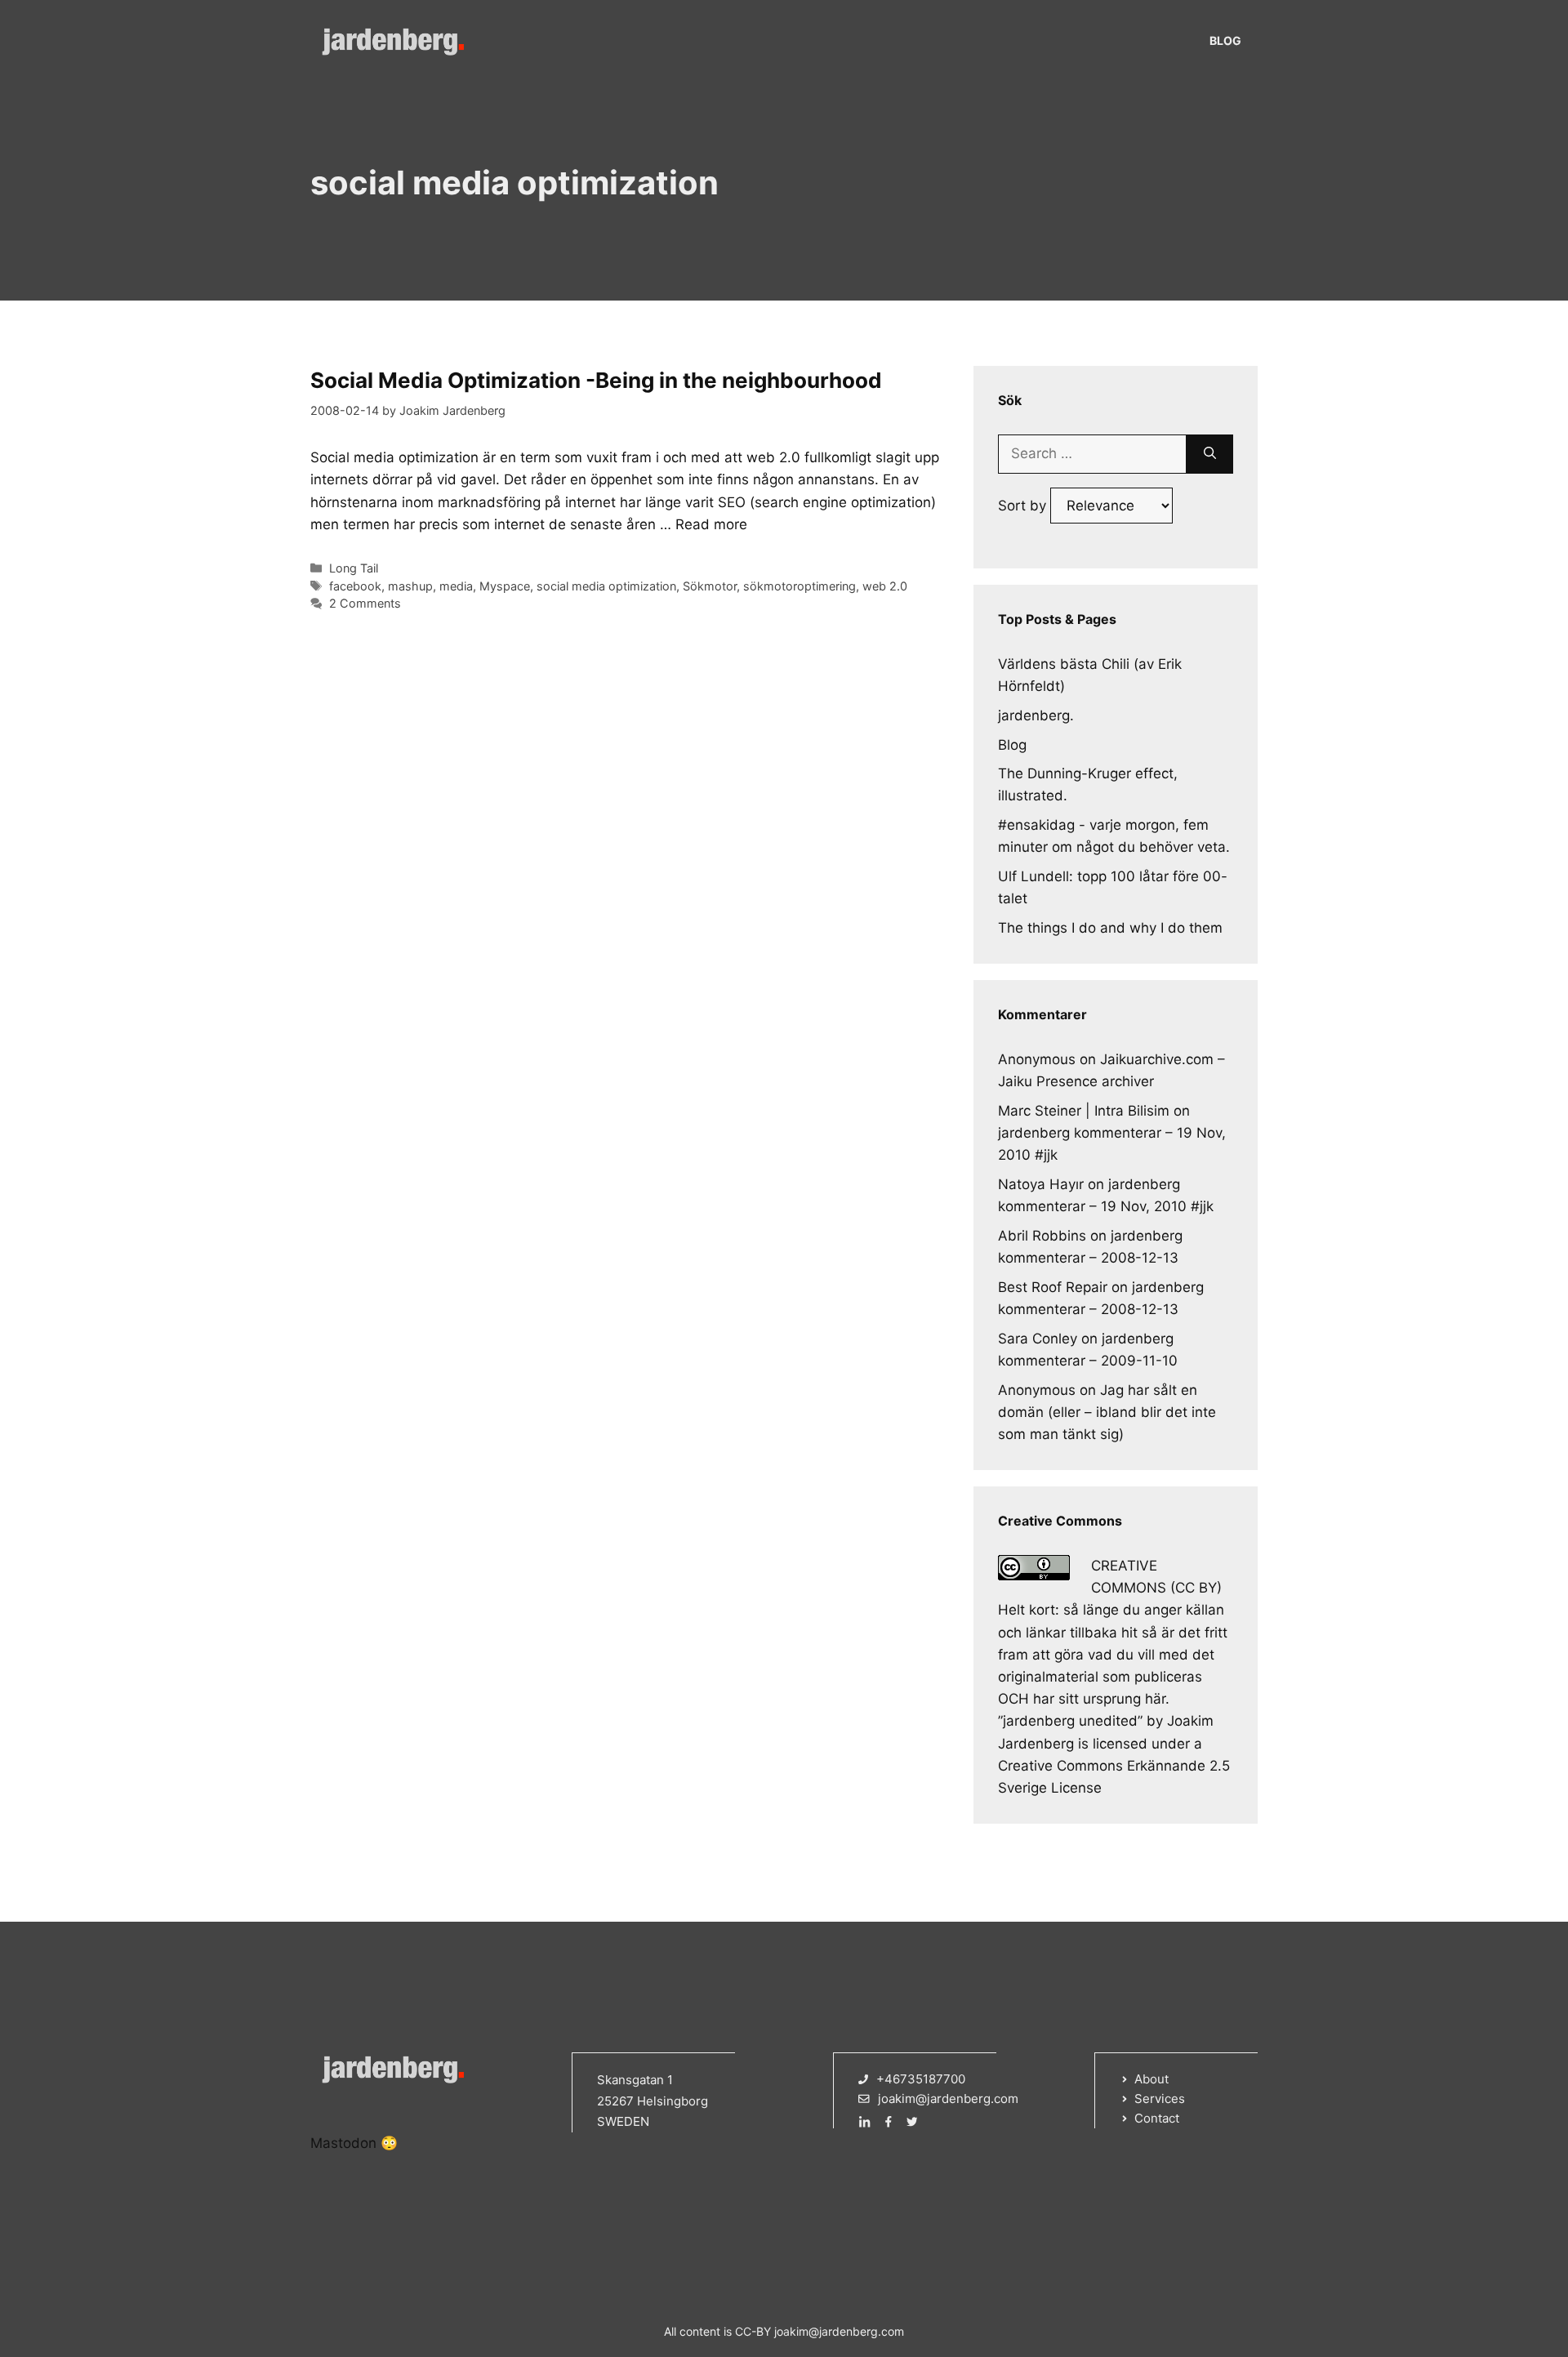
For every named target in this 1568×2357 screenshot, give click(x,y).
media (456, 586)
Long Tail (354, 568)
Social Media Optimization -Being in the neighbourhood (596, 380)
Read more (711, 524)
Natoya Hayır (1041, 1184)
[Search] (1210, 454)
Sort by (1024, 506)
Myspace (505, 586)
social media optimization (606, 586)
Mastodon (343, 2143)
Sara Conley (1038, 1339)
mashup (410, 586)
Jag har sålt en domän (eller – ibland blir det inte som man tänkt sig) (1107, 1412)
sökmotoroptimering (800, 586)
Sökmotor (710, 586)
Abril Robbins (1042, 1236)
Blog (1225, 40)
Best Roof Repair (1053, 1287)
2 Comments (365, 603)
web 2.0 (885, 586)
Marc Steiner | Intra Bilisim (1084, 1111)
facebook (355, 586)
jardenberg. (1036, 715)
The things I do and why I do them (1110, 928)
